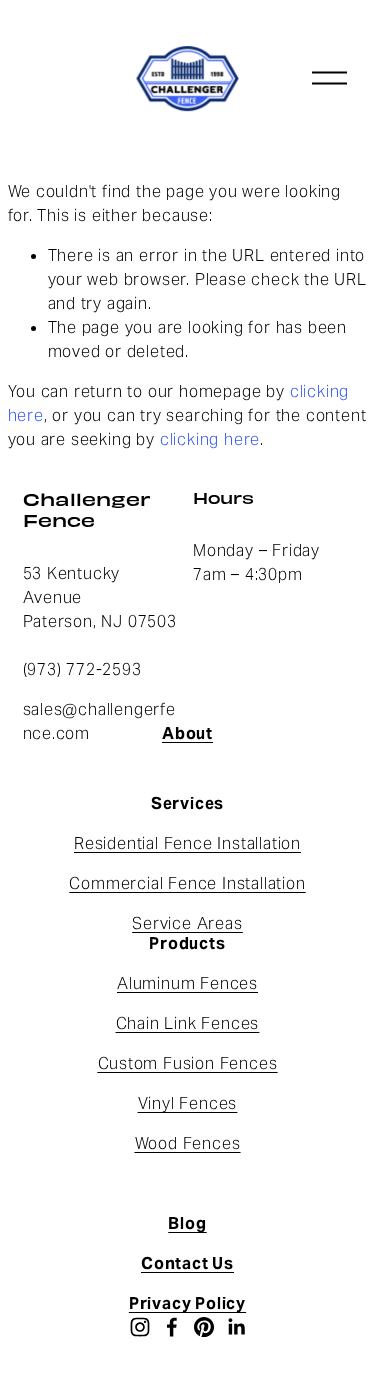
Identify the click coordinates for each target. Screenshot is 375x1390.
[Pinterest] (204, 1327)
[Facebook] (172, 1327)
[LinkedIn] (236, 1327)
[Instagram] (140, 1327)
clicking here (210, 439)
